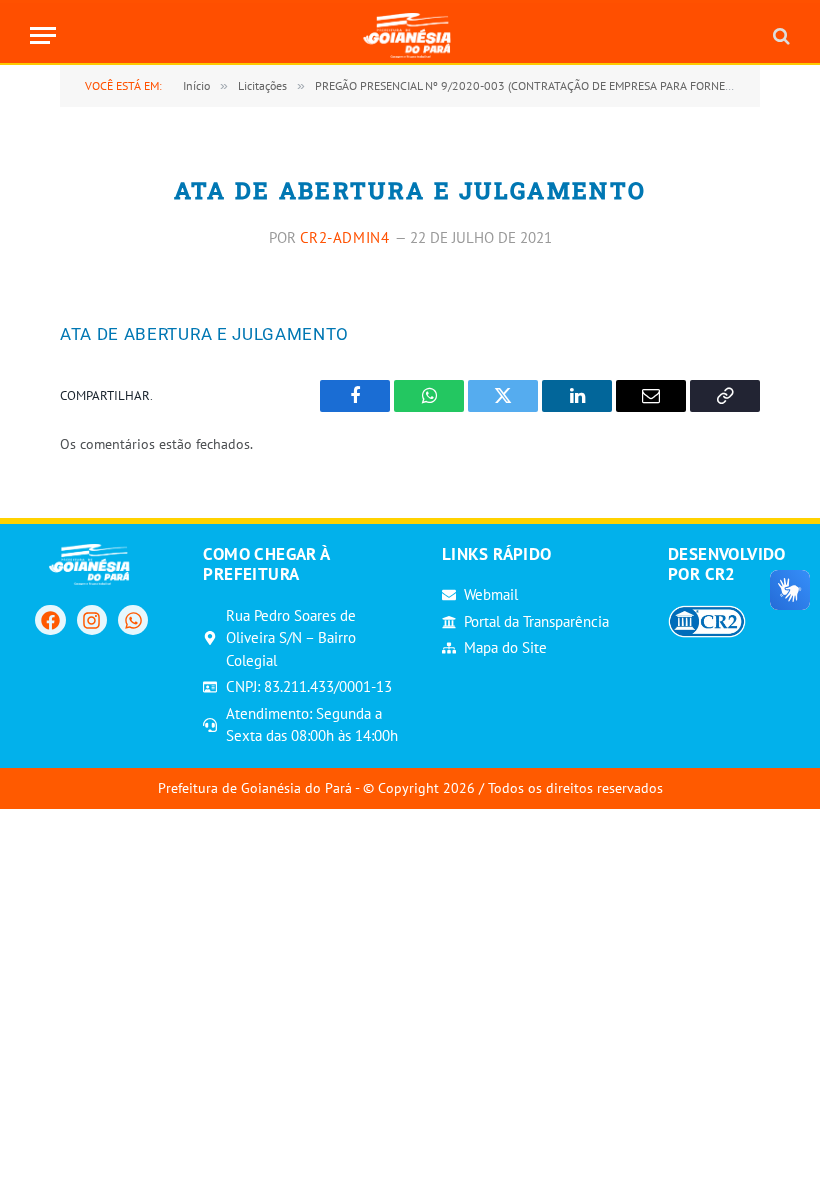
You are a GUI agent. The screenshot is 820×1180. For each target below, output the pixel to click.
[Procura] (779, 35)
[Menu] (43, 35)
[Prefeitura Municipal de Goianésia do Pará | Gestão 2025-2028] (410, 35)
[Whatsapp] (133, 620)
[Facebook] (50, 620)
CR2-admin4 (345, 237)
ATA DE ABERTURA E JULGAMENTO (204, 334)
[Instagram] (92, 620)
